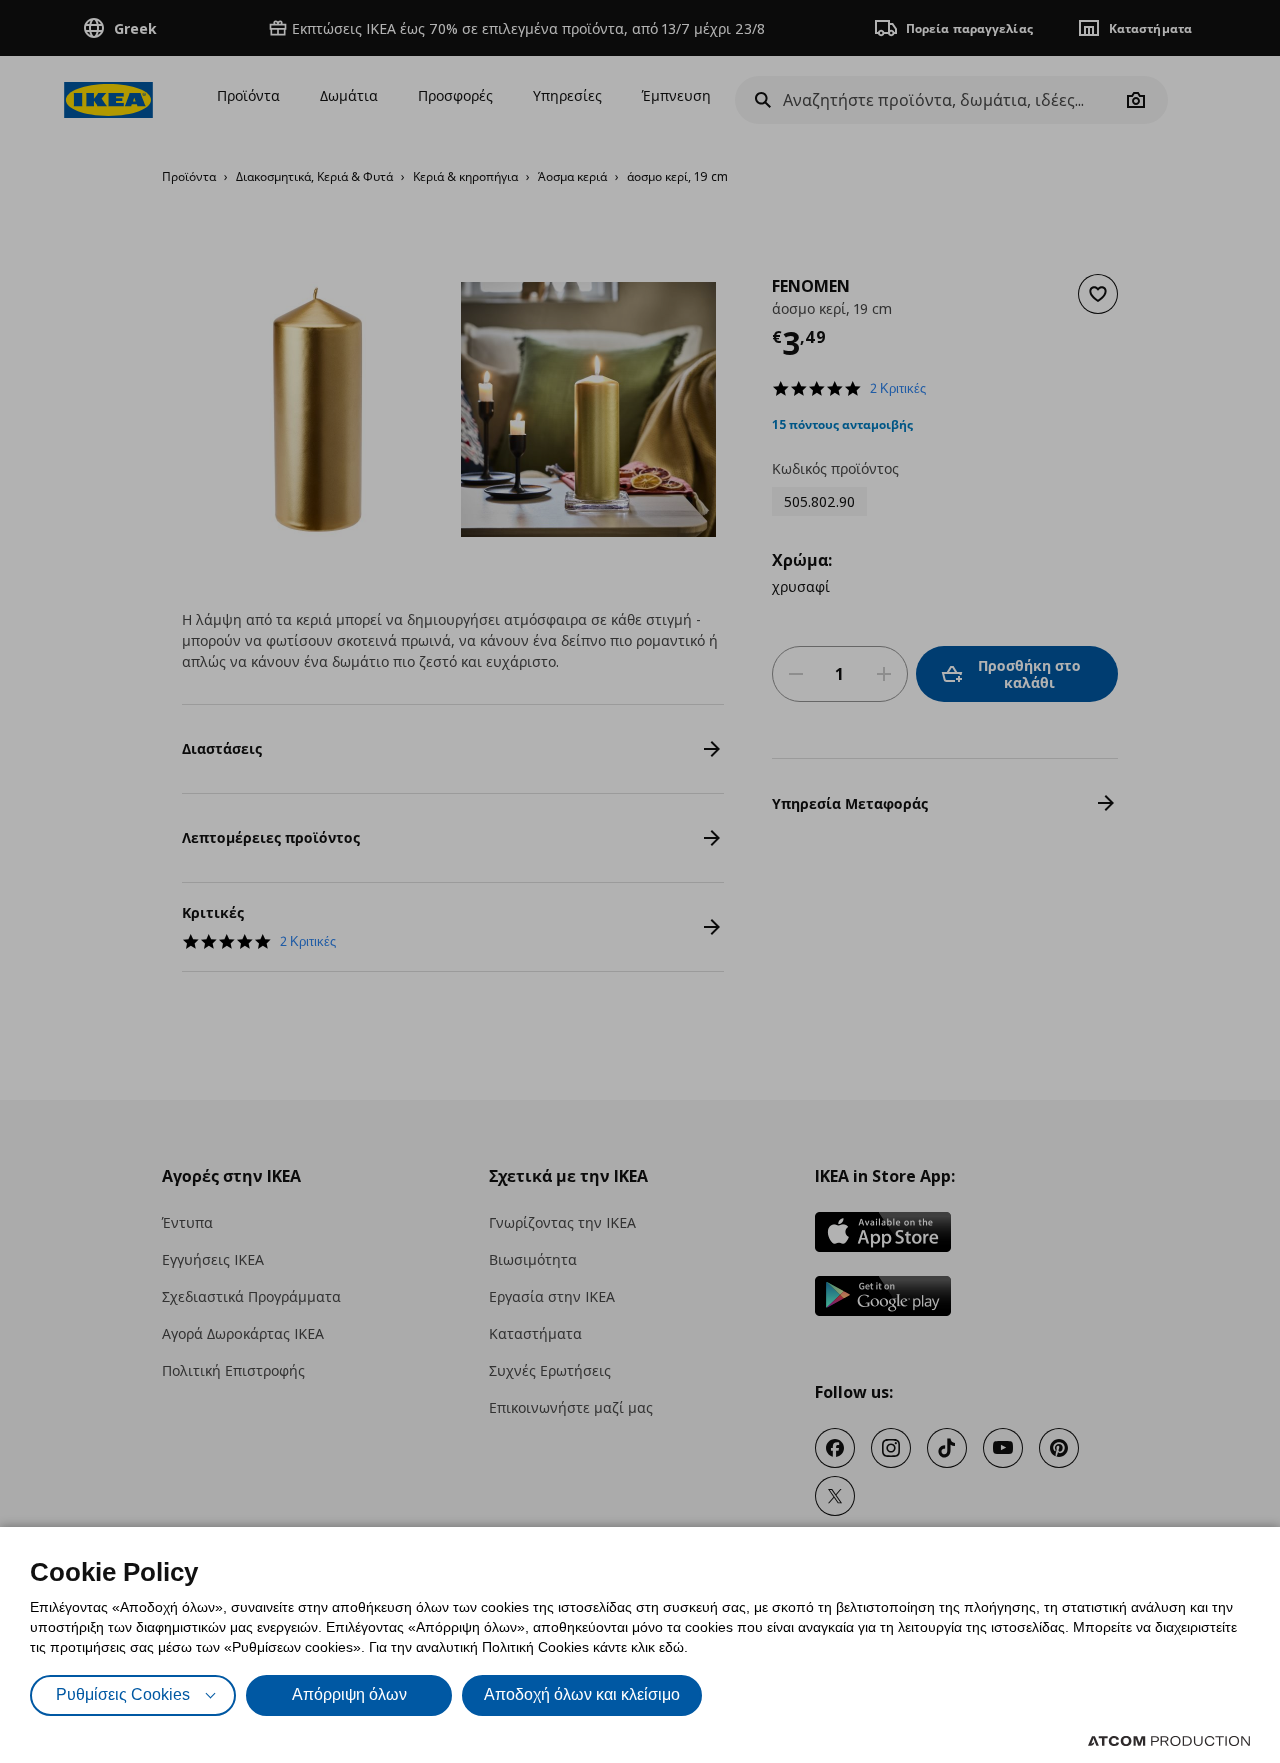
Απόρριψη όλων (349, 1694)
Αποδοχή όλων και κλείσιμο (582, 1694)
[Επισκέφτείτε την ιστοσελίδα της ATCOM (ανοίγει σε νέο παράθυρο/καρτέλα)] (1169, 1741)
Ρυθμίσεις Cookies (123, 1694)
